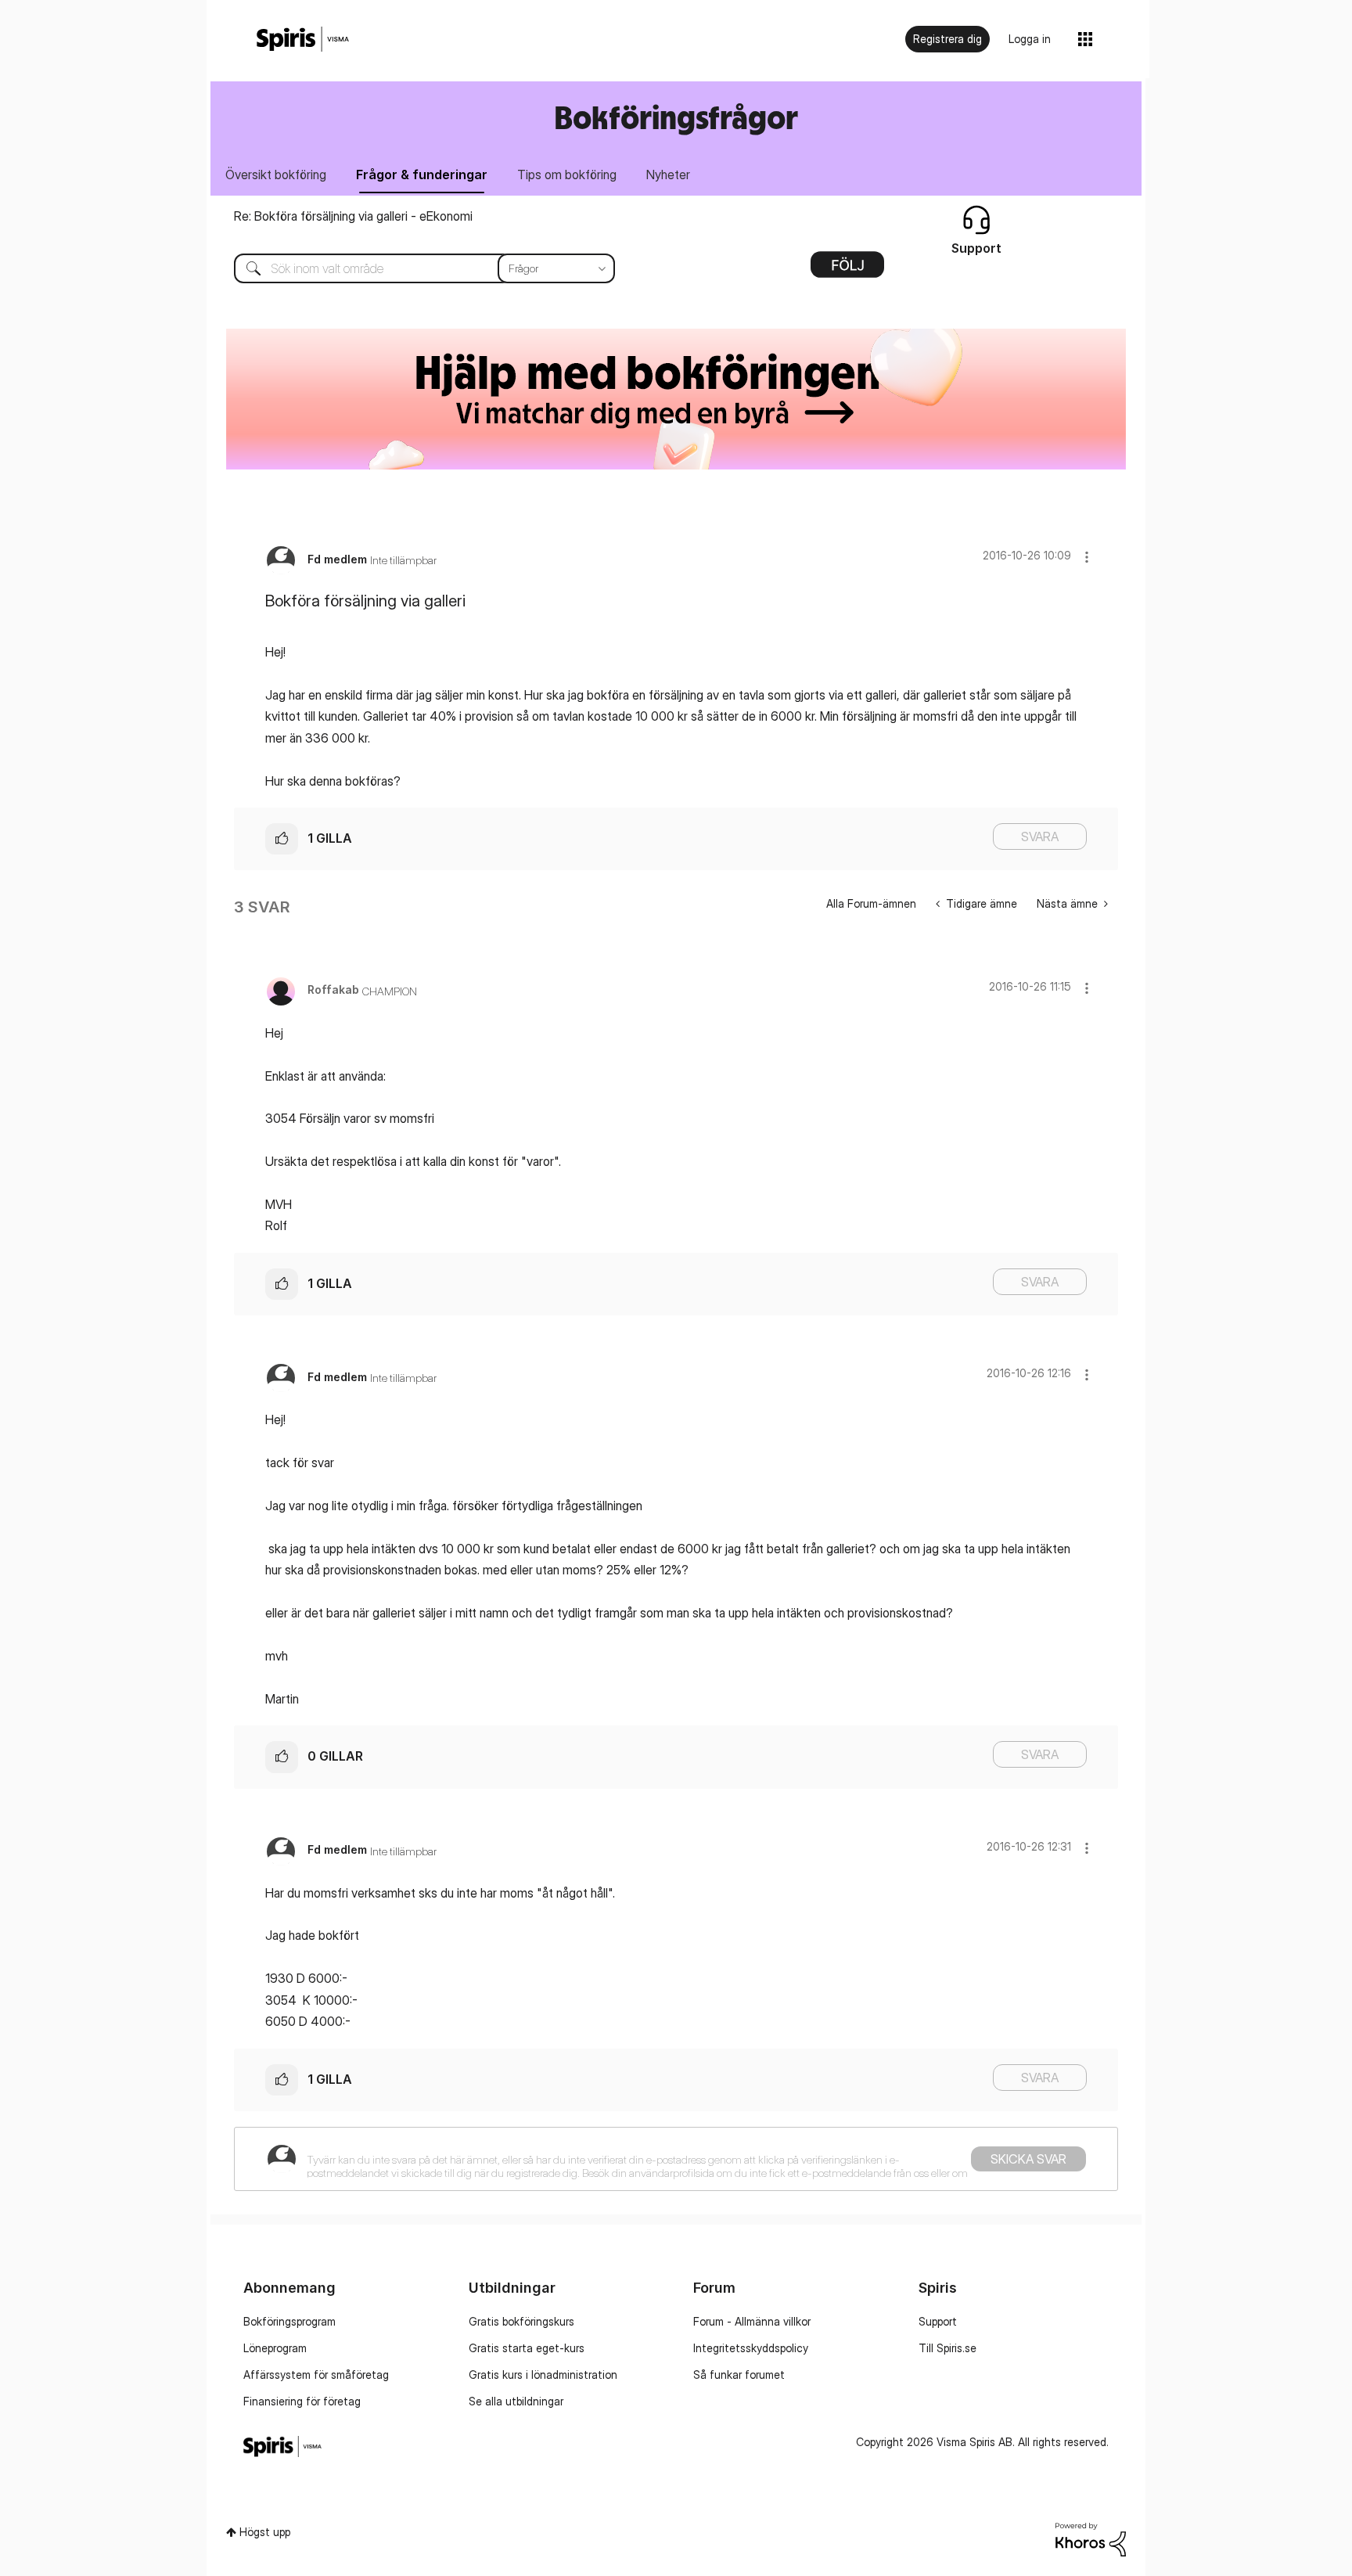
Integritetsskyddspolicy (751, 2348)
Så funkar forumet (739, 2375)
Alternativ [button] (847, 270)
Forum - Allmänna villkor (752, 2321)
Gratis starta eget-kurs (527, 2348)
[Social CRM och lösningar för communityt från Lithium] (1091, 2538)
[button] (1087, 557)
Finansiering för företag (302, 2401)
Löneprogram (275, 2348)
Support (938, 2321)
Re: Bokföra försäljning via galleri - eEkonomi (353, 216)
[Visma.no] (303, 40)
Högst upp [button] (265, 2532)
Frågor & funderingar (422, 174)
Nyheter (668, 174)
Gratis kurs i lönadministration (543, 2375)
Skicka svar (1028, 2159)
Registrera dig (947, 39)
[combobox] (413, 268)
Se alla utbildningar (516, 2401)
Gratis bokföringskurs (521, 2321)
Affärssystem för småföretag (316, 2375)
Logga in (1030, 39)
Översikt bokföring (276, 174)
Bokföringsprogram (289, 2321)
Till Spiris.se (947, 2348)
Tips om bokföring (567, 174)
